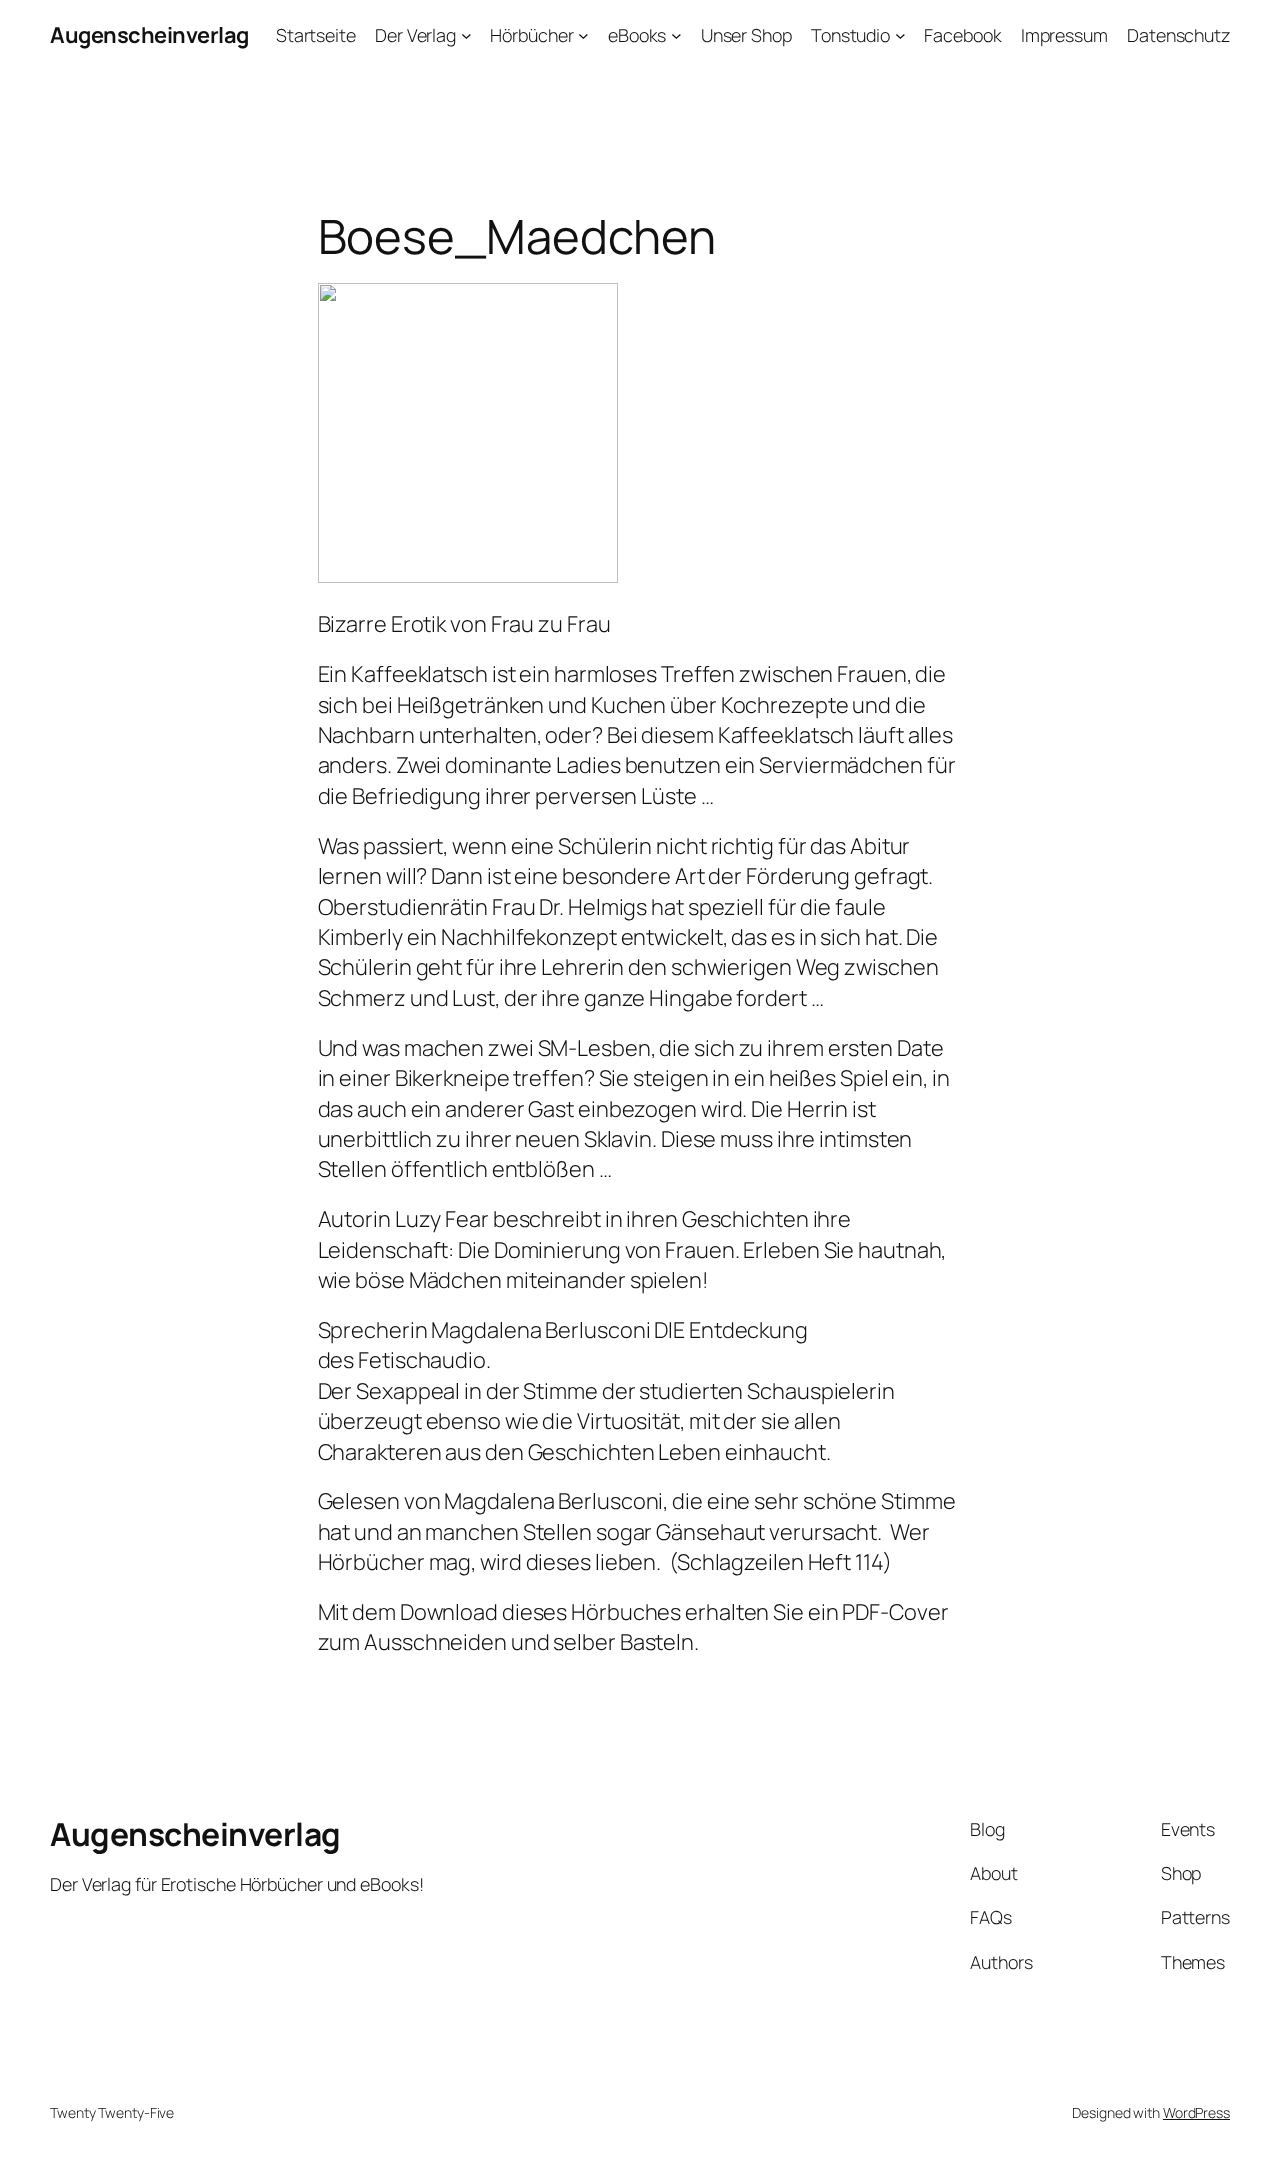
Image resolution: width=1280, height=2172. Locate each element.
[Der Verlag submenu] (466, 35)
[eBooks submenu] (676, 35)
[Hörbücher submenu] (583, 35)
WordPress (1196, 2112)
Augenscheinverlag (149, 35)
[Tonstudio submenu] (900, 35)
